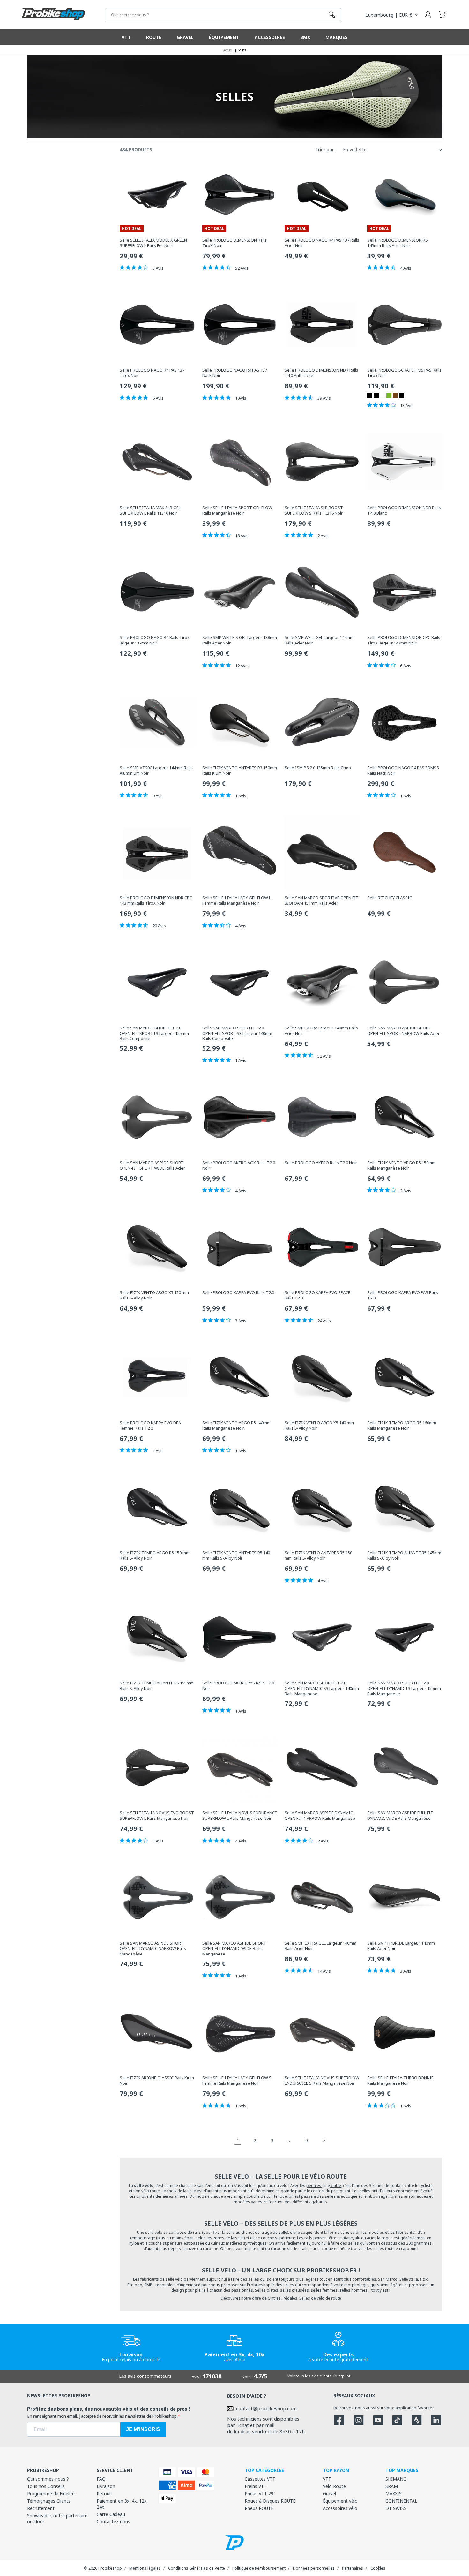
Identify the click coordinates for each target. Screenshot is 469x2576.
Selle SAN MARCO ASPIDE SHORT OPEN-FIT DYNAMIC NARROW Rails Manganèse (153, 1949)
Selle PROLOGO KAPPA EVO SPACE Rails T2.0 (317, 1295)
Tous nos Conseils (46, 2486)
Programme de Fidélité (51, 2493)
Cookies (378, 2568)
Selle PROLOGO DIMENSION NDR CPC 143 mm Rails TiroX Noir (156, 900)
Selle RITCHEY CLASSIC (390, 898)
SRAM (392, 2486)
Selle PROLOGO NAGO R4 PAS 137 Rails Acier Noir (322, 243)
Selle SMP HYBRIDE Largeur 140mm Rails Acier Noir (401, 1946)
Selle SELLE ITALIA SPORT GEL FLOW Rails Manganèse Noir (237, 510)
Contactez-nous (113, 2522)
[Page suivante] (324, 2140)
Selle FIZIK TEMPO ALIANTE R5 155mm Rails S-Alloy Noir (157, 1686)
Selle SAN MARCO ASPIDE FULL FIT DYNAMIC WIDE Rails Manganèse (400, 1816)
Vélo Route (334, 2486)
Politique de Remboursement (259, 2568)
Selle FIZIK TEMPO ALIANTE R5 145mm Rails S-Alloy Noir (404, 1555)
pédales (314, 2185)
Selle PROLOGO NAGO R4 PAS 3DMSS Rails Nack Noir (403, 771)
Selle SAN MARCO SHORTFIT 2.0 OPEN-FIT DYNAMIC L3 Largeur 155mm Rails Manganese (404, 1688)
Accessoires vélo (340, 2508)
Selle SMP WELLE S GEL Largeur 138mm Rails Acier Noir (240, 640)
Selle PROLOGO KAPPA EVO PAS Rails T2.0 (403, 1295)
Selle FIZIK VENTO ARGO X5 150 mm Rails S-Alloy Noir (154, 1295)
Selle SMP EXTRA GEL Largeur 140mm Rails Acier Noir (320, 1946)
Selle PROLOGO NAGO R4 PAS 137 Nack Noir (235, 373)
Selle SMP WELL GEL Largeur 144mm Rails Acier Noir (319, 640)
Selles (305, 2298)
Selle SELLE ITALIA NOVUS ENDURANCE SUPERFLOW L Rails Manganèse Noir (240, 1816)
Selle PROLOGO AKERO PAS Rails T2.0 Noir (238, 1686)
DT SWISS (396, 2508)
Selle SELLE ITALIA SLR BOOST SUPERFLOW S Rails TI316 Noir (314, 510)
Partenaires (353, 2568)
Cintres (274, 2298)
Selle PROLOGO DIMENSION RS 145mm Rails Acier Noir (398, 243)
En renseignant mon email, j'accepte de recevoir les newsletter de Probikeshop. (102, 2416)
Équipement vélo (340, 2501)
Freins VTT (256, 2486)
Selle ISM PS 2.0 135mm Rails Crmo (318, 768)
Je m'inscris (143, 2429)
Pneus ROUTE (259, 2508)
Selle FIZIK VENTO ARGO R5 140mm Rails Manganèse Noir (236, 1426)
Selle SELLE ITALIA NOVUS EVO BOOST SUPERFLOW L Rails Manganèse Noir (157, 1816)
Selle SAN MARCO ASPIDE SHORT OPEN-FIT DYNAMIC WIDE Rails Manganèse (234, 1949)
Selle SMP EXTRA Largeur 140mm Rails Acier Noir (321, 1031)
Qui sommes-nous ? (48, 2479)
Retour (104, 2493)
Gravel (329, 2493)
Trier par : (326, 150)
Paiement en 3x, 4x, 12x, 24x (122, 2504)
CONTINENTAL (401, 2501)
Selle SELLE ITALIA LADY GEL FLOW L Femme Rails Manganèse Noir (237, 900)
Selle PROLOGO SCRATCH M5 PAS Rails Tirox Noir (404, 373)
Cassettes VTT (260, 2479)
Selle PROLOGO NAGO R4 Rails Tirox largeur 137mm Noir (155, 640)
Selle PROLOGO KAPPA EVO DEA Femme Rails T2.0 (150, 1426)
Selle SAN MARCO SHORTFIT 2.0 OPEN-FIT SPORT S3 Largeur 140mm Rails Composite (237, 1033)
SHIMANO (396, 2479)
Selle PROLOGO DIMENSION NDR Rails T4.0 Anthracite (321, 373)
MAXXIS (394, 2493)
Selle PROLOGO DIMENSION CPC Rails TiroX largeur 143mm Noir (404, 640)
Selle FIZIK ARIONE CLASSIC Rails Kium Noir (157, 2081)
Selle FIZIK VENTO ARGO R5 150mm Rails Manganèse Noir (401, 1165)
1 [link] (238, 2140)
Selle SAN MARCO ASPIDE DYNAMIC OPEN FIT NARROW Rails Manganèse (320, 1816)
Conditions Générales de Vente (197, 2568)
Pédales (290, 2298)
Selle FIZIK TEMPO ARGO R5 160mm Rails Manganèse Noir (402, 1426)
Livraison (106, 2486)
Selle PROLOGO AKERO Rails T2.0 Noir (321, 1163)
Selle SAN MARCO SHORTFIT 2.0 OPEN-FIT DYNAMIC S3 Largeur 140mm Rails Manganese (322, 1688)
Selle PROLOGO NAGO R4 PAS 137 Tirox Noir (152, 373)
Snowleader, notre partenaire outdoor (57, 2519)
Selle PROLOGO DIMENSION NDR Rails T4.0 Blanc (404, 510)
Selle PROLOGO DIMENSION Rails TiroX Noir (234, 243)
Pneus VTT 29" (260, 2493)
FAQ (101, 2479)
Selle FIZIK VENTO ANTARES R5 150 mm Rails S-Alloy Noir (318, 1555)
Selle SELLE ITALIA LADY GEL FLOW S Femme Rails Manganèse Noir (237, 2081)
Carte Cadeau (111, 2514)
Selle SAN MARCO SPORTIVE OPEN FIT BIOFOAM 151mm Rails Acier (322, 900)
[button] (442, 15)
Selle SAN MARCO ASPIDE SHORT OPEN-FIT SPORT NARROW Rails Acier (403, 1031)
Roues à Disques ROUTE (270, 2501)
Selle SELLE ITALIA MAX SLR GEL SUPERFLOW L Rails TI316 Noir (150, 510)
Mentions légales (145, 2568)
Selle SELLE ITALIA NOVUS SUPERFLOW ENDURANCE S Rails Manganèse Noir (322, 2081)
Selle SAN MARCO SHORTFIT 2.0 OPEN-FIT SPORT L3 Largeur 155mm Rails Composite (154, 1033)
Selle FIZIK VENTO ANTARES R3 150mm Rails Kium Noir (240, 771)
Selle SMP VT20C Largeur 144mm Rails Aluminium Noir (156, 771)
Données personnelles (314, 2568)
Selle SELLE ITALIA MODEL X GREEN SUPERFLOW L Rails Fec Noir (153, 243)
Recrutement (41, 2508)
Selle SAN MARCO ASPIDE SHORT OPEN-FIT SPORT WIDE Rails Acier (152, 1165)
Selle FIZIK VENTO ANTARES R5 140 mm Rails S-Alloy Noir (236, 1555)
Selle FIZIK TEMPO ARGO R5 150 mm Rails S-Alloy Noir (155, 1555)
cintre (335, 2185)
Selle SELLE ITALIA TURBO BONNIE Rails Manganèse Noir (400, 2081)
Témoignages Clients (49, 2501)
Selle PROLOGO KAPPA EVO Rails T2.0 (238, 1293)
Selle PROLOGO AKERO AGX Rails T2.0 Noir (239, 1165)
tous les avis (307, 2376)
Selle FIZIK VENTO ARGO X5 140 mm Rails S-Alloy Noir (319, 1426)
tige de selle (276, 2232)
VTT (327, 2479)
